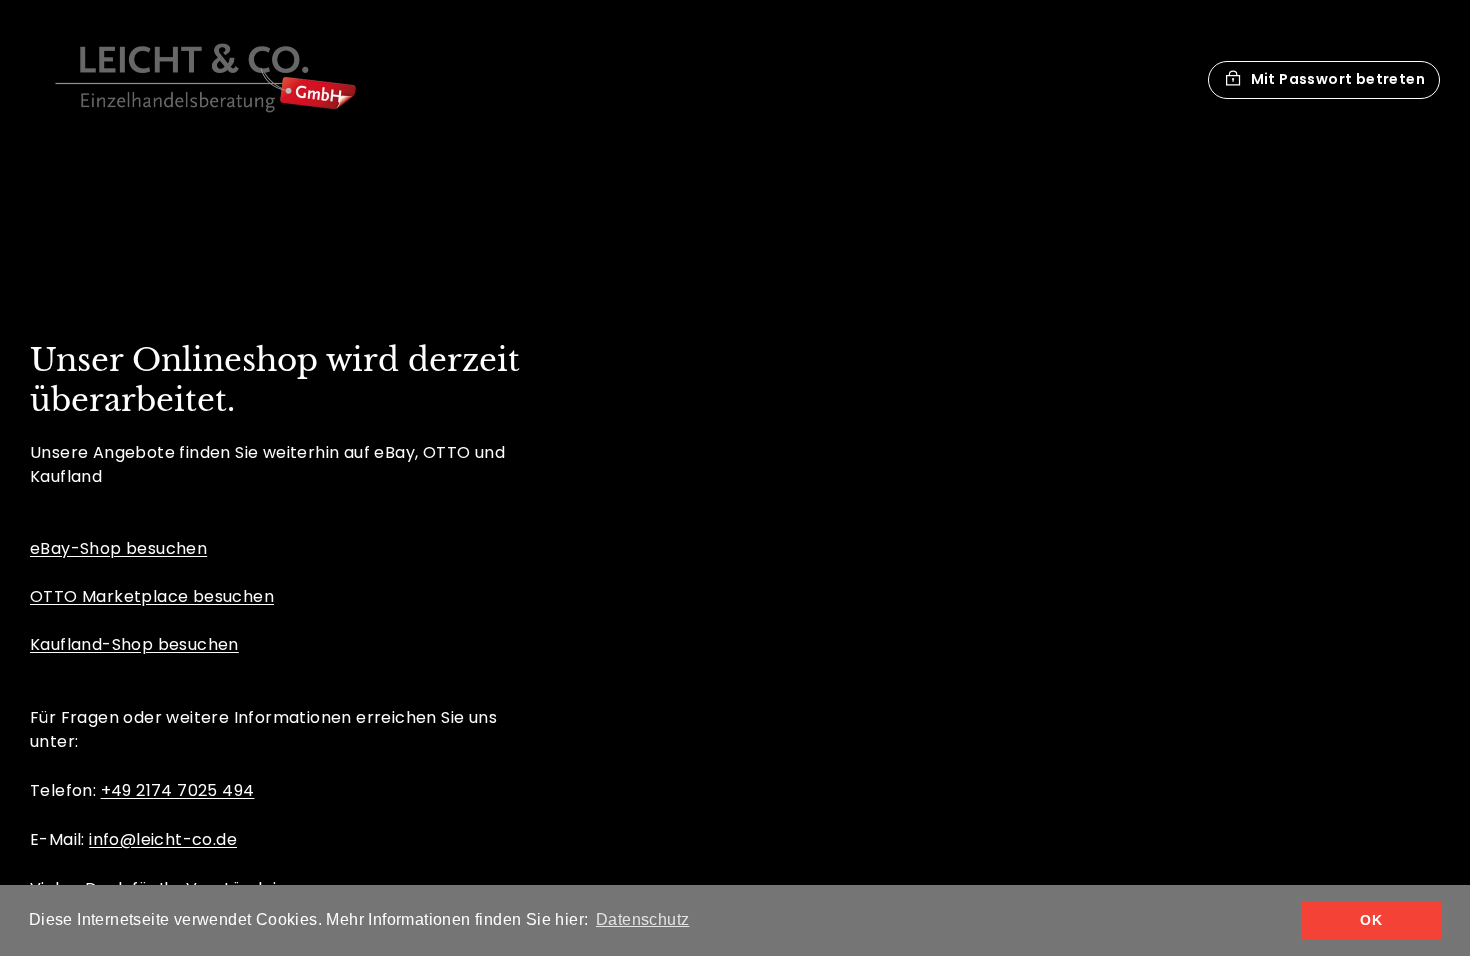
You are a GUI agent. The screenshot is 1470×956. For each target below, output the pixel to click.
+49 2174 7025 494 (178, 790)
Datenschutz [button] (642, 919)
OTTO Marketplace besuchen (152, 596)
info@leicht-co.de (163, 839)
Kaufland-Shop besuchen (134, 644)
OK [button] (1371, 920)
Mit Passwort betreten (1338, 79)
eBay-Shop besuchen (118, 548)
